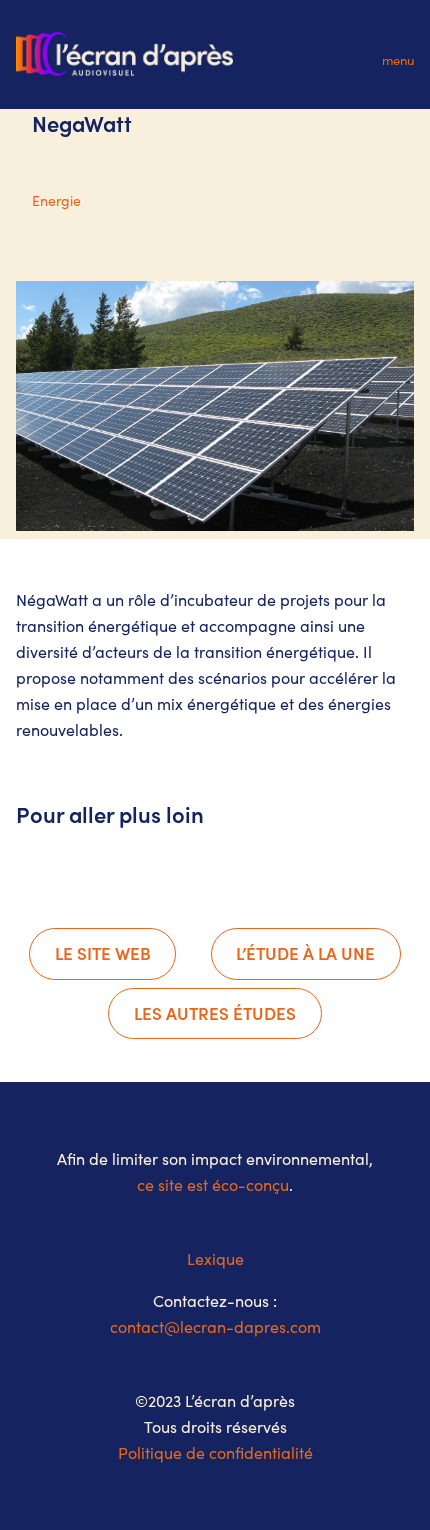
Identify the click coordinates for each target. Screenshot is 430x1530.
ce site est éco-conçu (213, 1184)
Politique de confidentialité (215, 1452)
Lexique (215, 1258)
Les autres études (215, 1013)
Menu (398, 60)
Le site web (103, 953)
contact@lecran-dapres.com (215, 1326)
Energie (56, 200)
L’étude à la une (305, 953)
